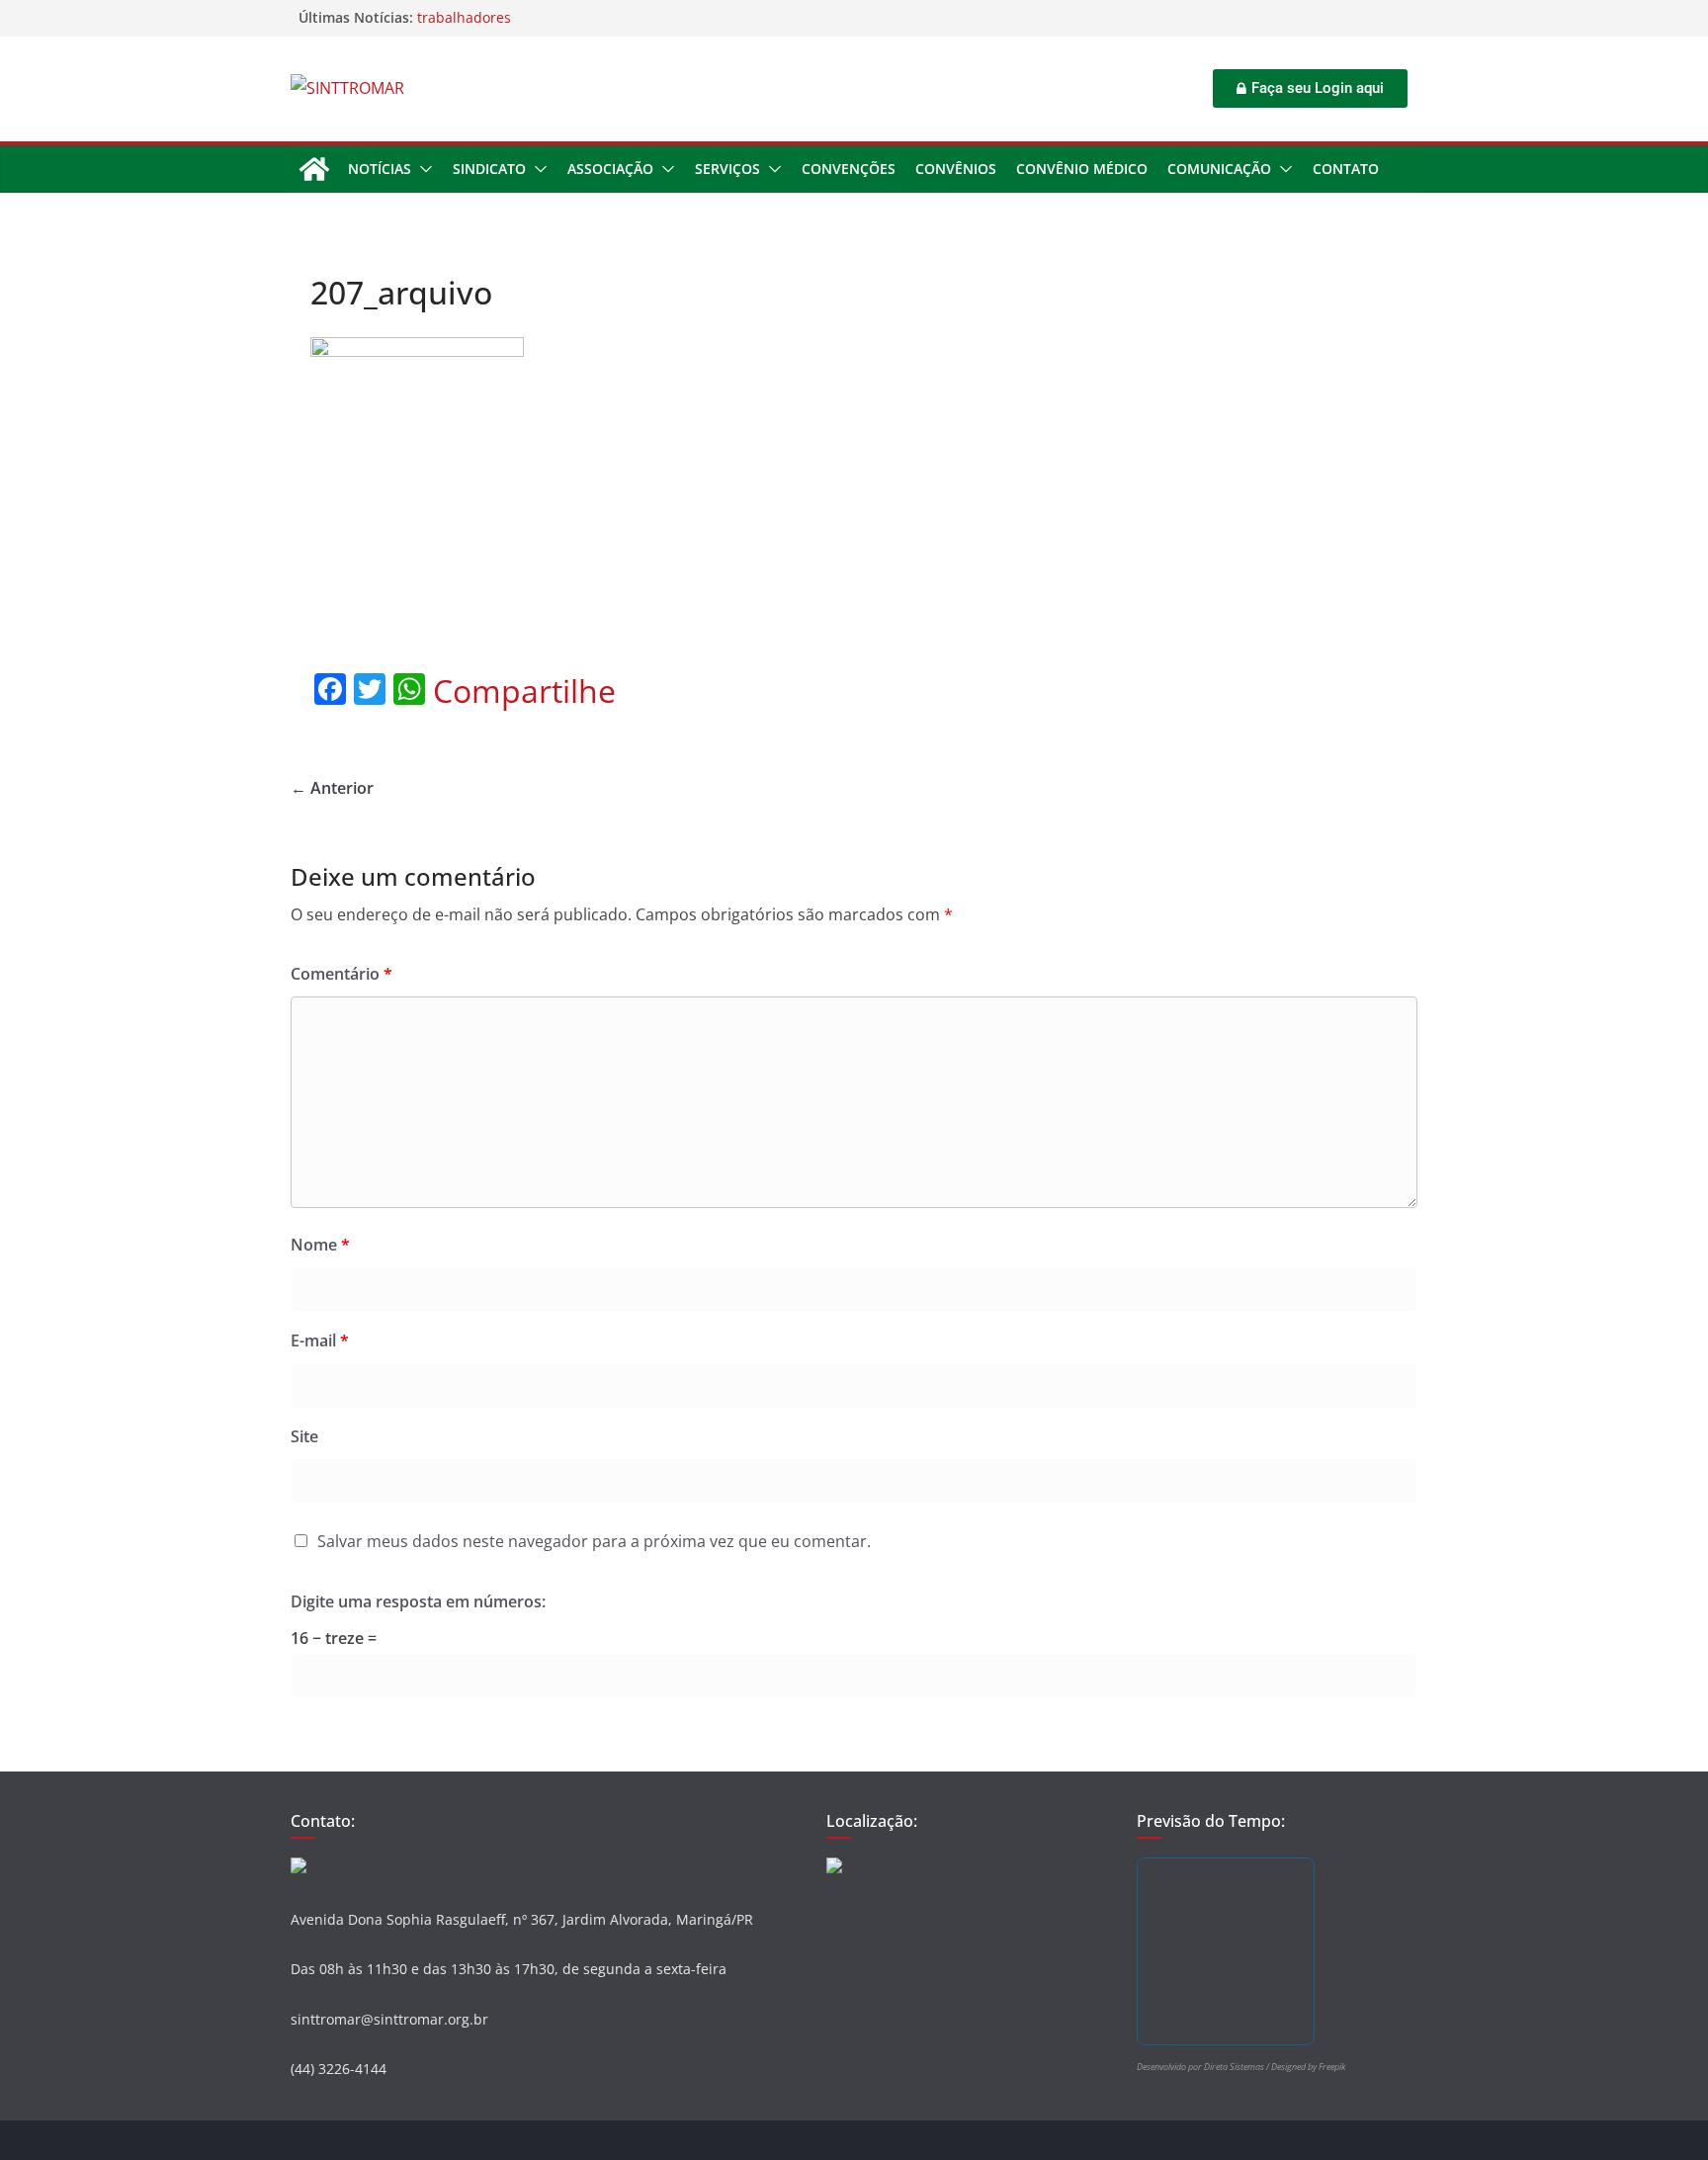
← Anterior (332, 788)
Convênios (956, 169)
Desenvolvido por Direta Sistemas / (1204, 2067)
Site (304, 1436)
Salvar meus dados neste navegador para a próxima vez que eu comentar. (594, 1541)
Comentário (342, 974)
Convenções (849, 169)
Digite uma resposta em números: (418, 1601)
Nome (320, 1245)
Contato (1346, 169)
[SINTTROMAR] (314, 169)
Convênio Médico (1082, 169)
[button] (422, 169)
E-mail (320, 1340)
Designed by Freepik (1308, 2067)
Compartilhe (524, 691)
